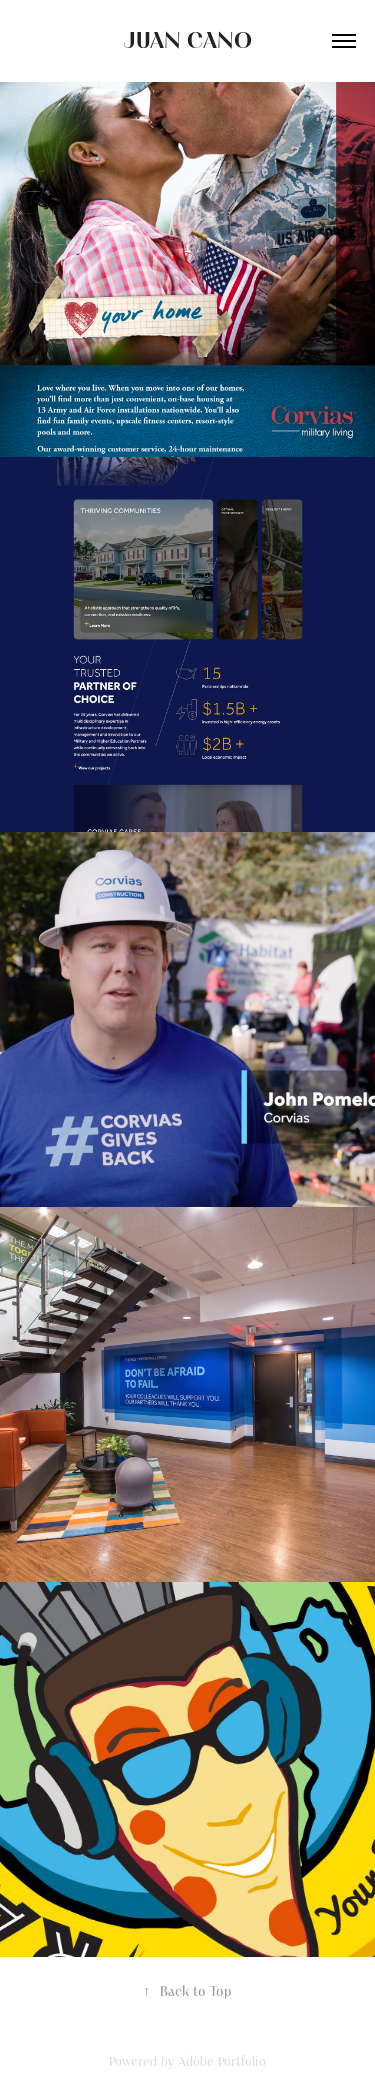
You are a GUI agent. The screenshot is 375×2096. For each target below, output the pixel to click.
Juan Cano (188, 41)
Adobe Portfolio (222, 2061)
